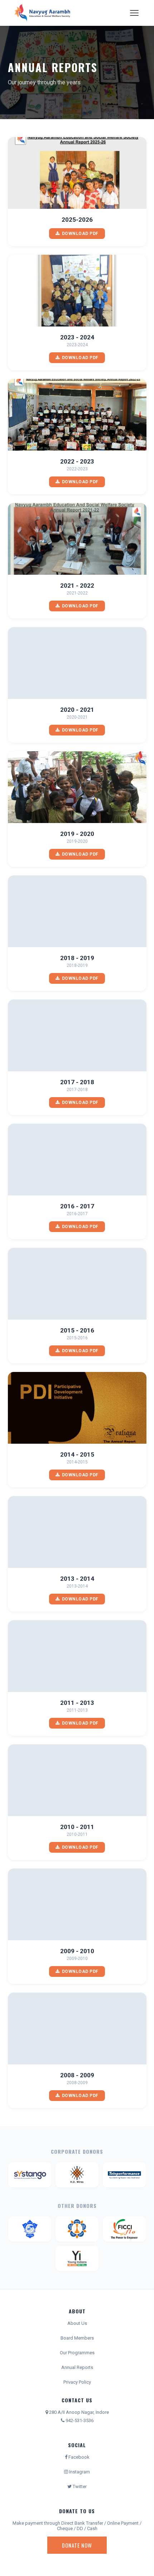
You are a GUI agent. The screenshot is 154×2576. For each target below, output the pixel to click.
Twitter (79, 2486)
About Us (77, 2323)
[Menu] (134, 13)
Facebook (78, 2457)
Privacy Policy (77, 2382)
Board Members (77, 2338)
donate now (77, 2545)
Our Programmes (77, 2353)
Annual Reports (77, 2367)
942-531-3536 (79, 2420)
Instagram (79, 2472)
